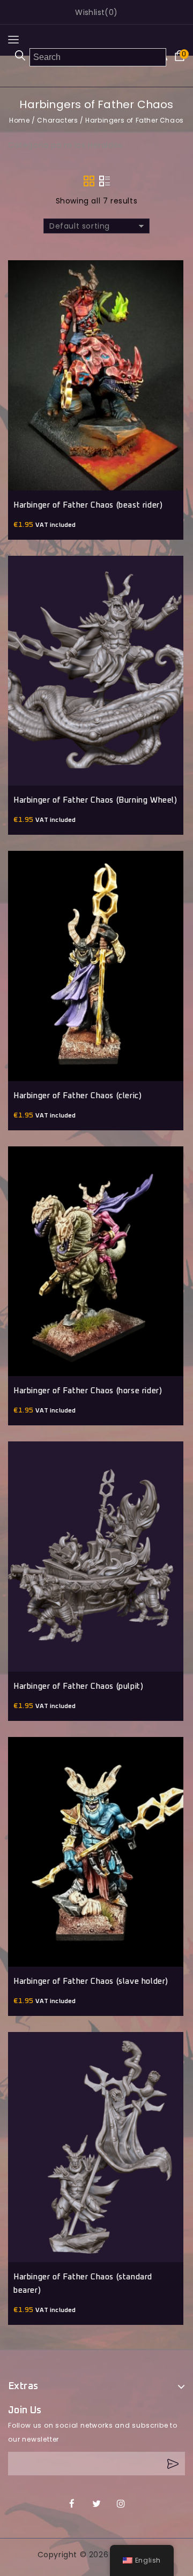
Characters (57, 120)
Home (19, 120)
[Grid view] (89, 181)
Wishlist (90, 12)
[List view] (105, 181)
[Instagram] (121, 2504)
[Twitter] (97, 2504)
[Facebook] (72, 2504)
